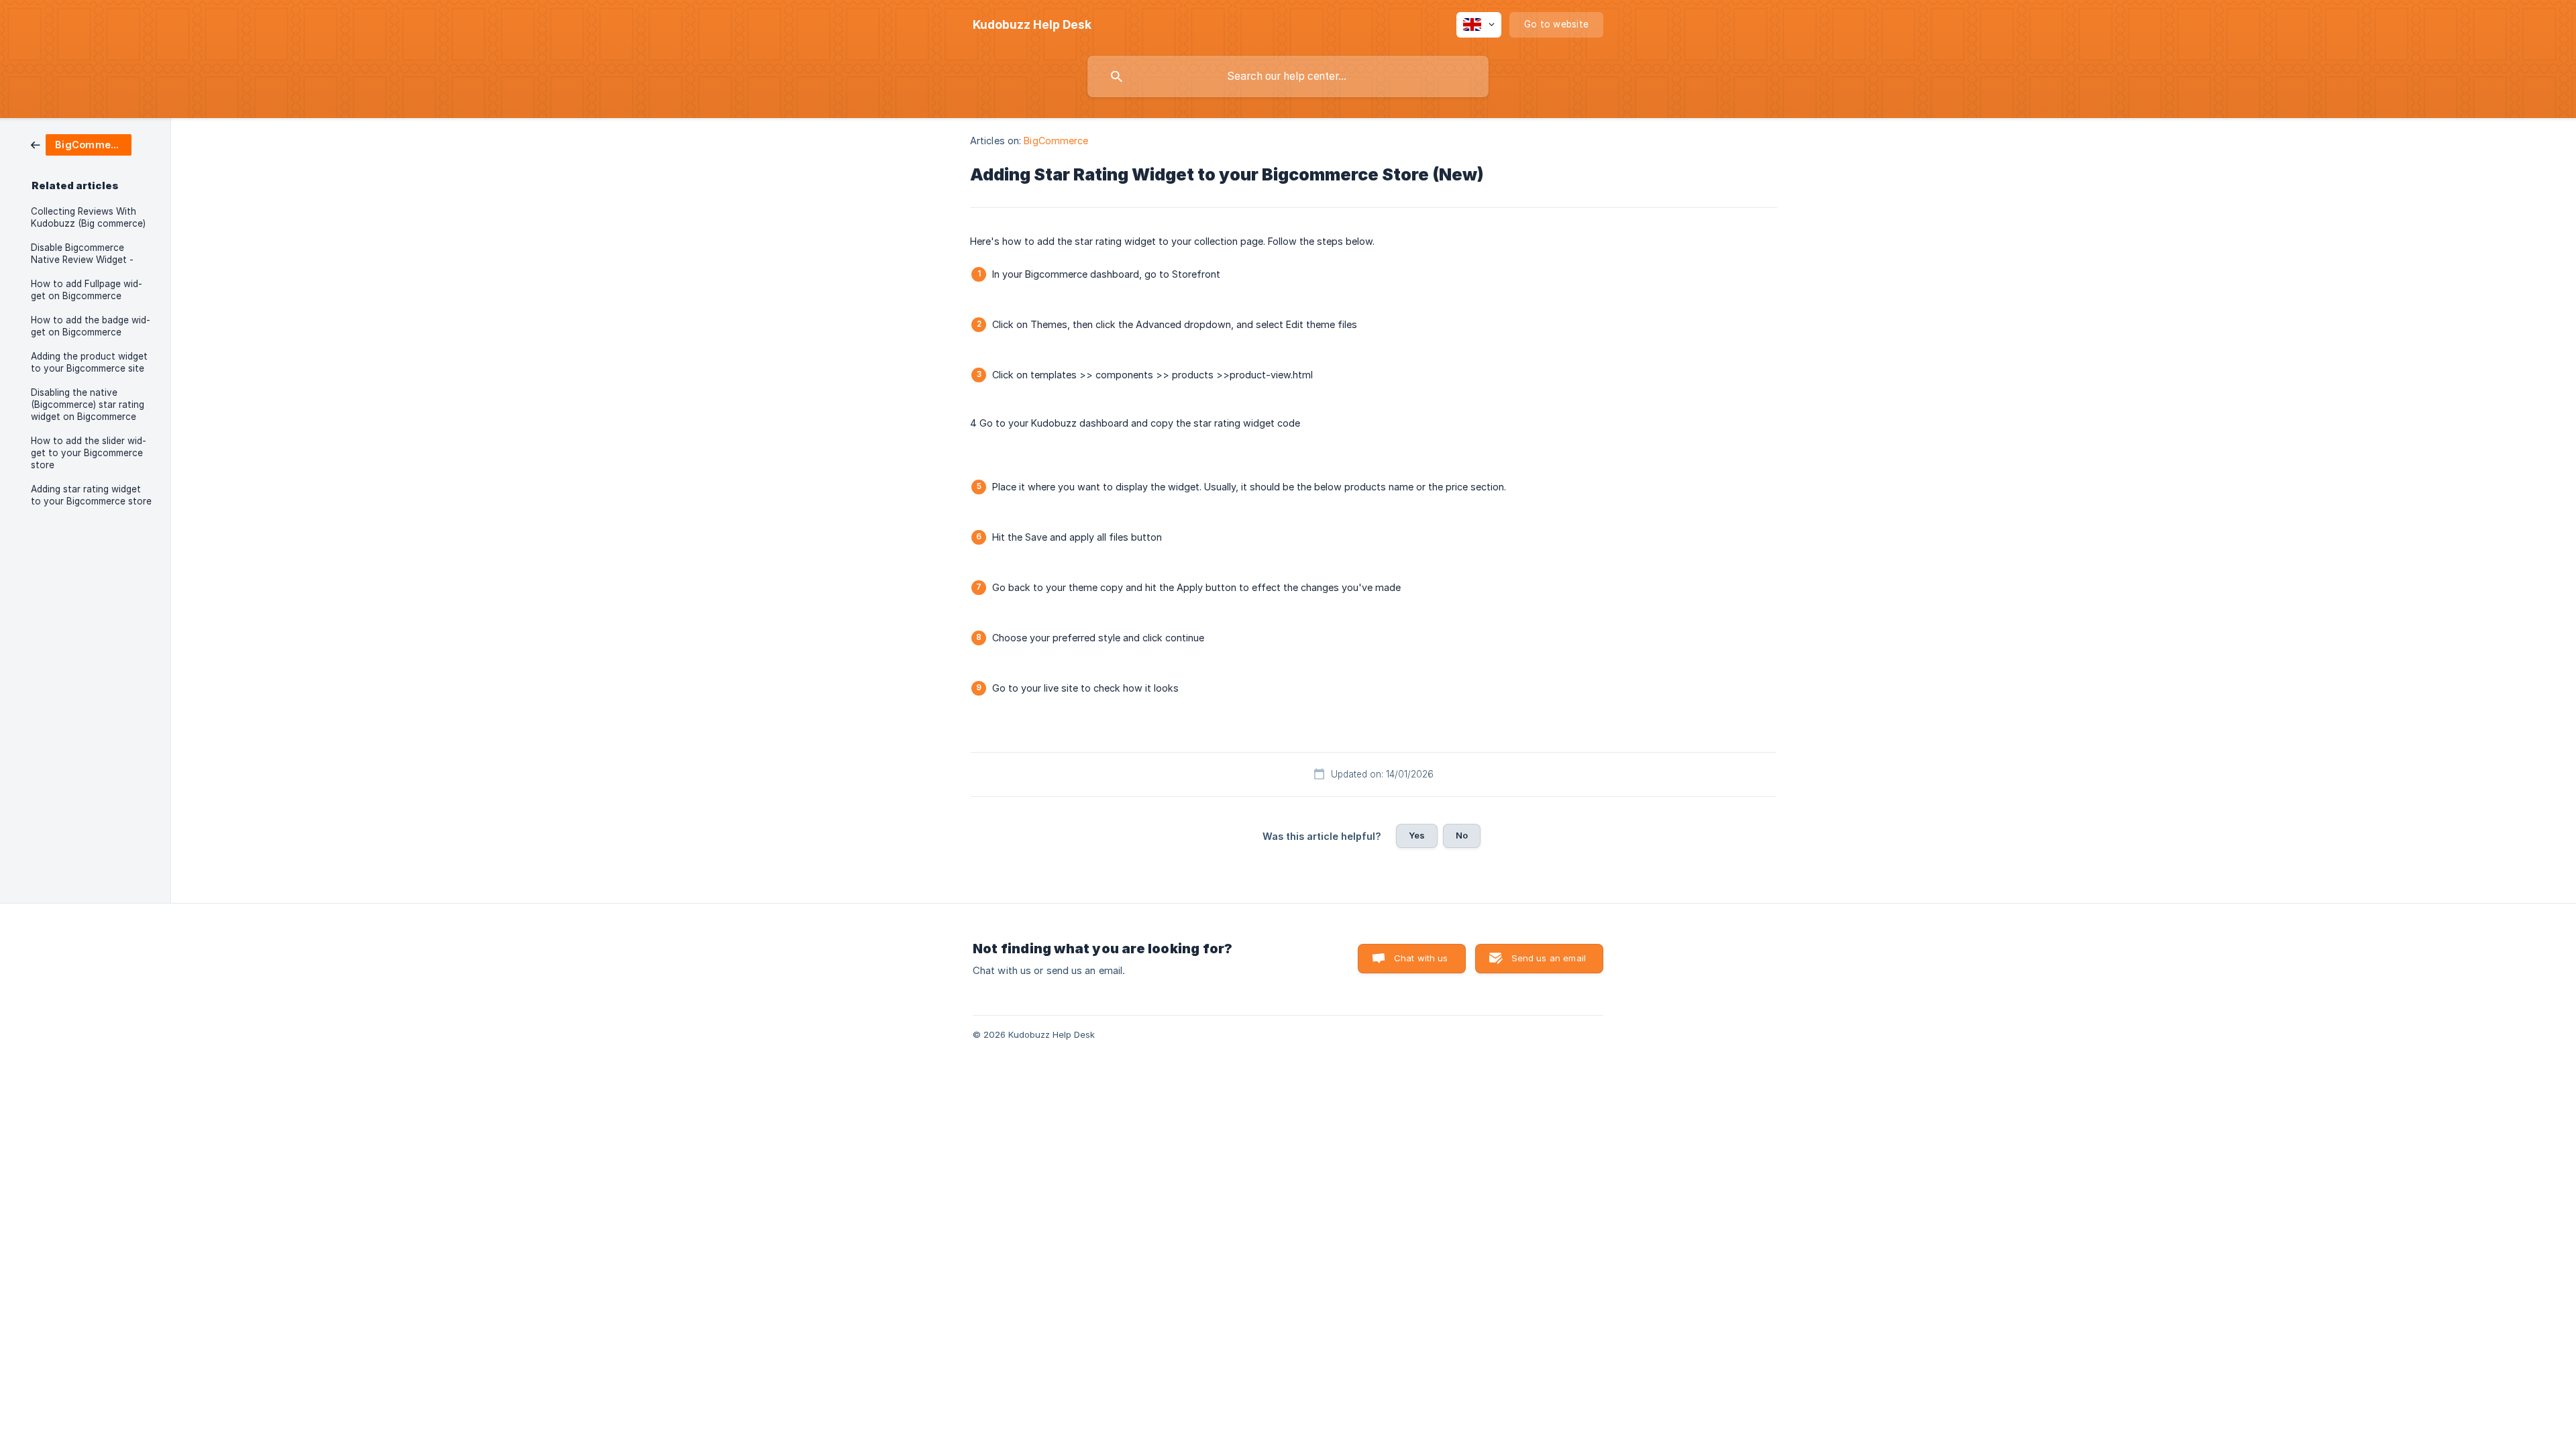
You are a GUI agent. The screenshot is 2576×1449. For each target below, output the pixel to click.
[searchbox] (1288, 76)
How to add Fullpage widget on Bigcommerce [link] (87, 290)
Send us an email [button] (1549, 958)
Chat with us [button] (1421, 958)
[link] (81, 144)
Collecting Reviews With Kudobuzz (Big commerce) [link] (88, 217)
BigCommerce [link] (1056, 141)
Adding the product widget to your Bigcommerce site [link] (89, 362)
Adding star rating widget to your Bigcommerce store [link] (91, 495)
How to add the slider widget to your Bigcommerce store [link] (89, 453)
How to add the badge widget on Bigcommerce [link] (91, 326)
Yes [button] (1417, 835)
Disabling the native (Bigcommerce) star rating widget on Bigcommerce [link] (88, 405)
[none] (1032, 25)
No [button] (1462, 835)
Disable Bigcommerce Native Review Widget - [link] (82, 254)
